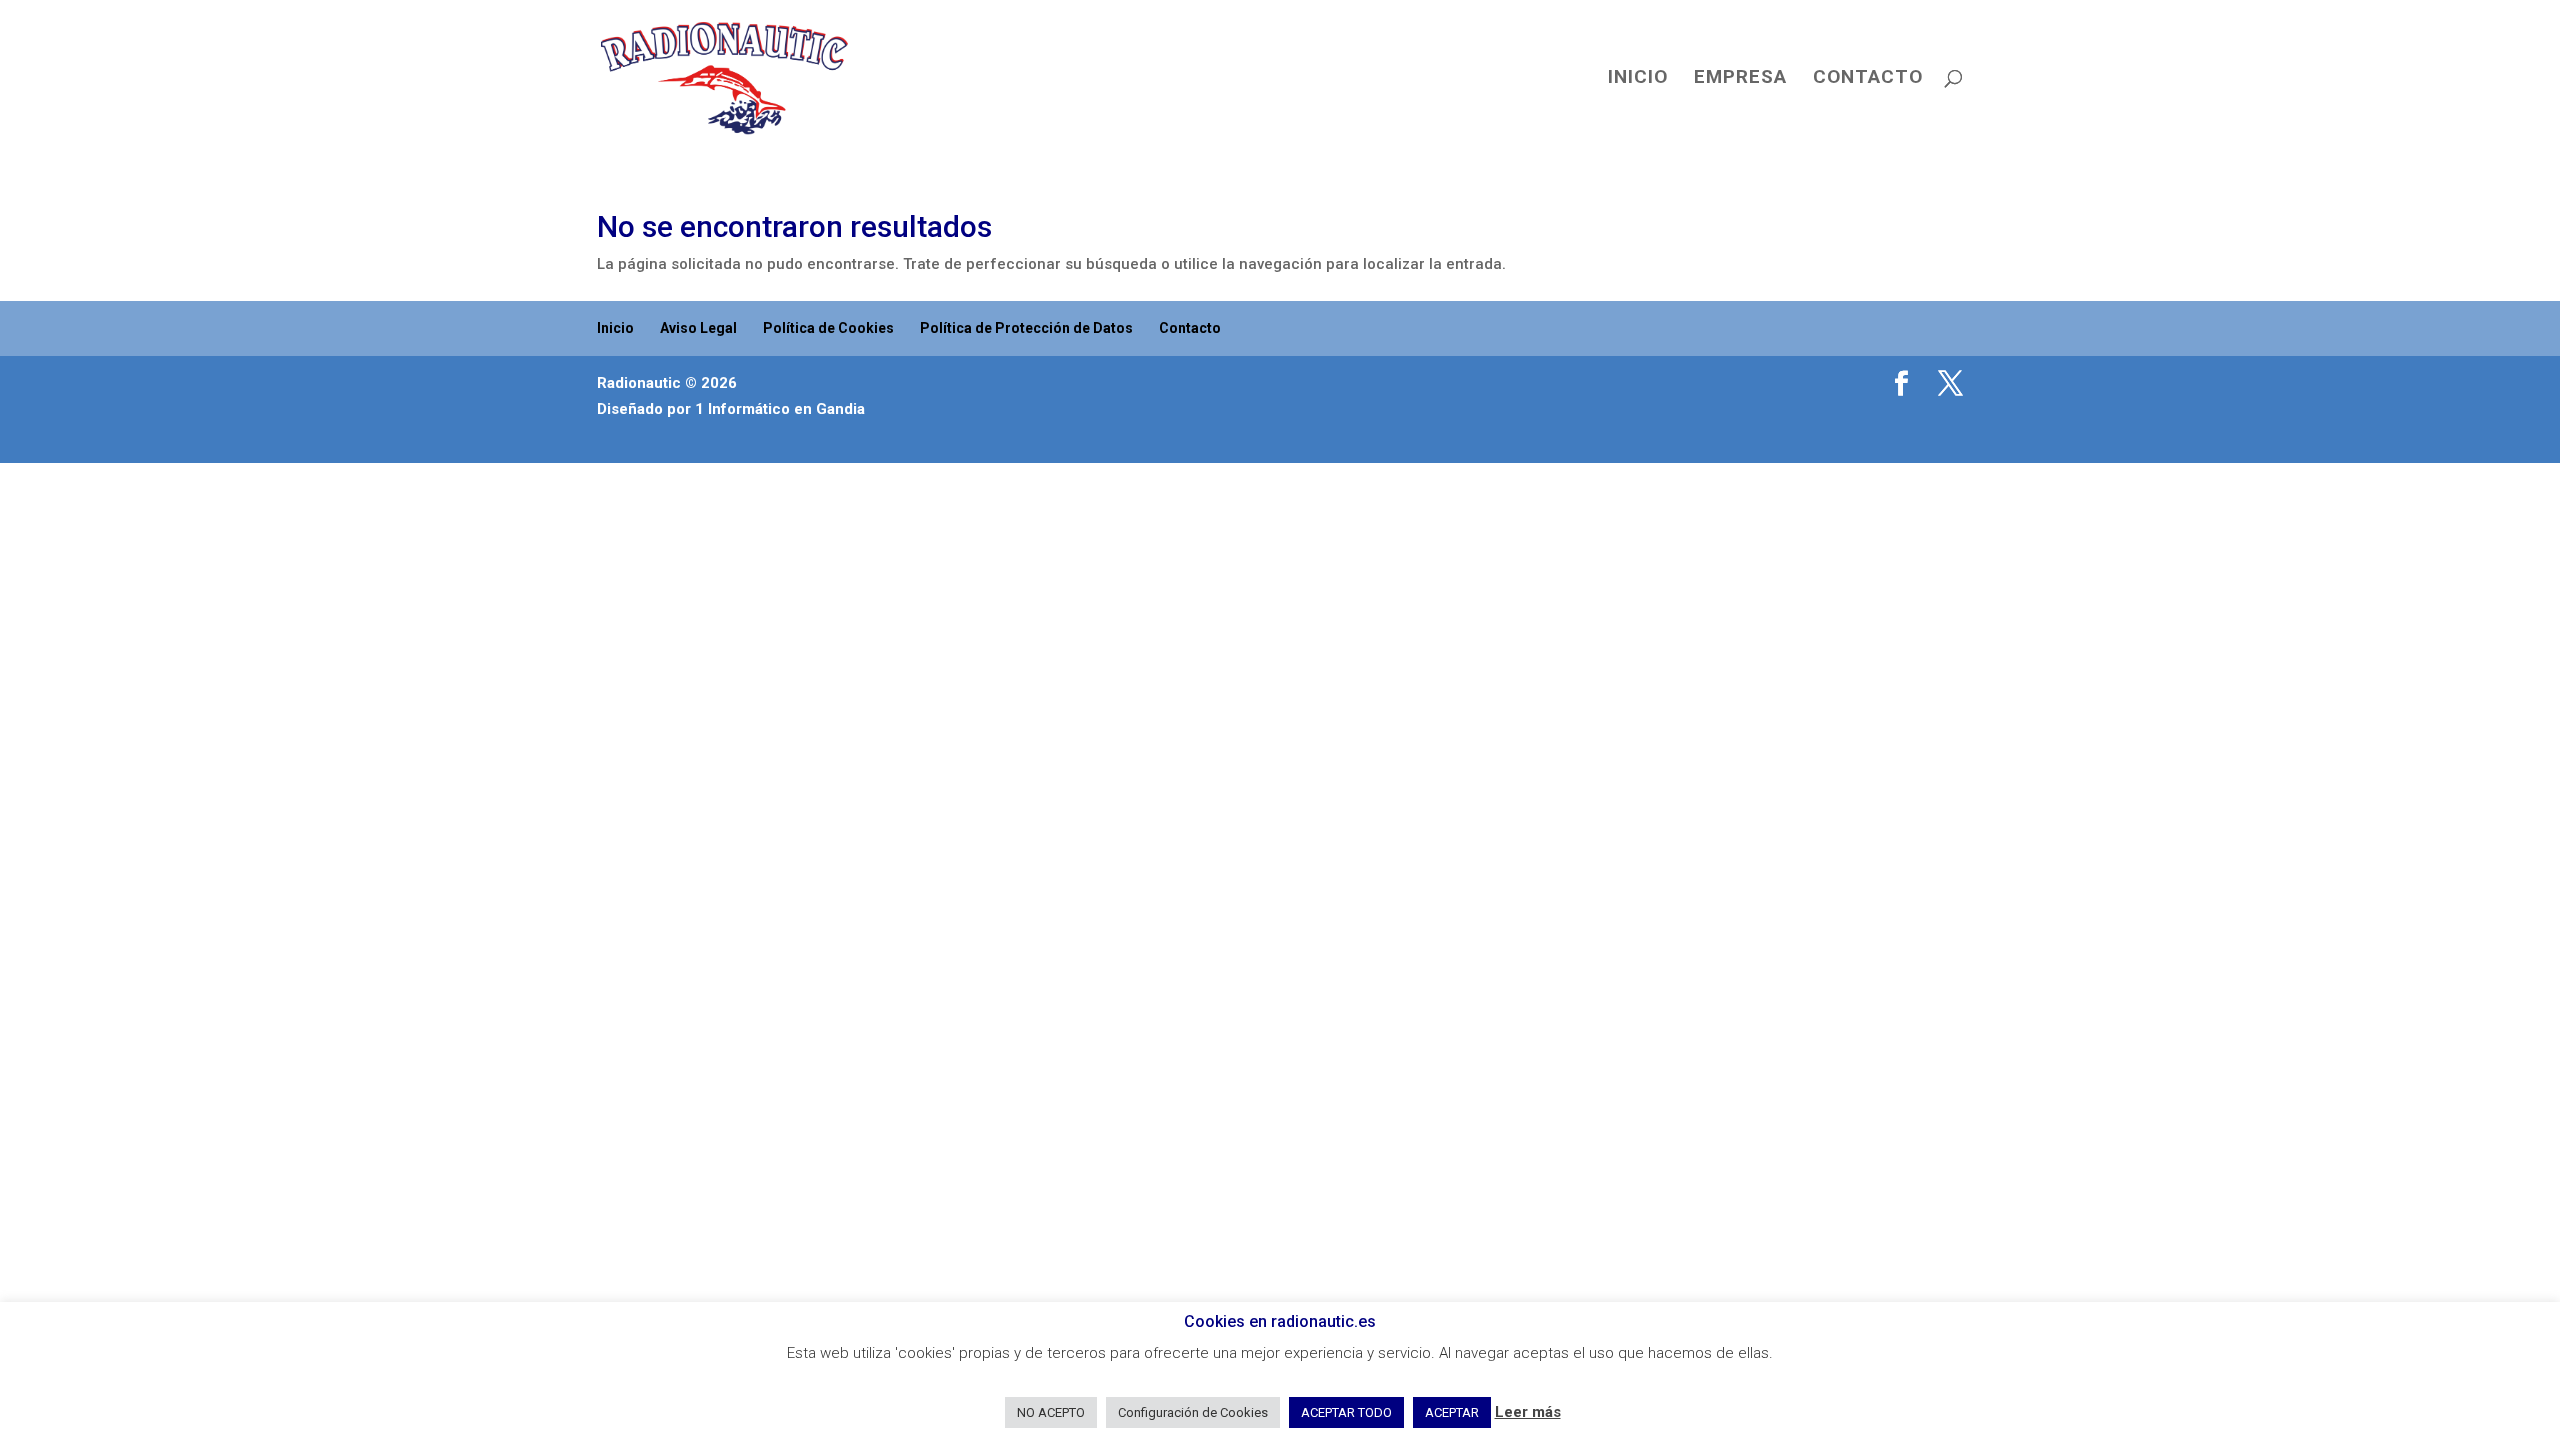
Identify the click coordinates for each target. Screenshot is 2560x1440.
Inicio (1638, 79)
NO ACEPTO (1051, 1412)
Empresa (1740, 79)
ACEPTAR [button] (1452, 1412)
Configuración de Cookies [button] (1193, 1412)
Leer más (1528, 1412)
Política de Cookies (828, 328)
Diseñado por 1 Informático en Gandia (731, 409)
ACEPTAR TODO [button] (1346, 1412)
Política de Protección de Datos (1026, 328)
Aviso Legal (698, 328)
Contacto (1868, 79)
